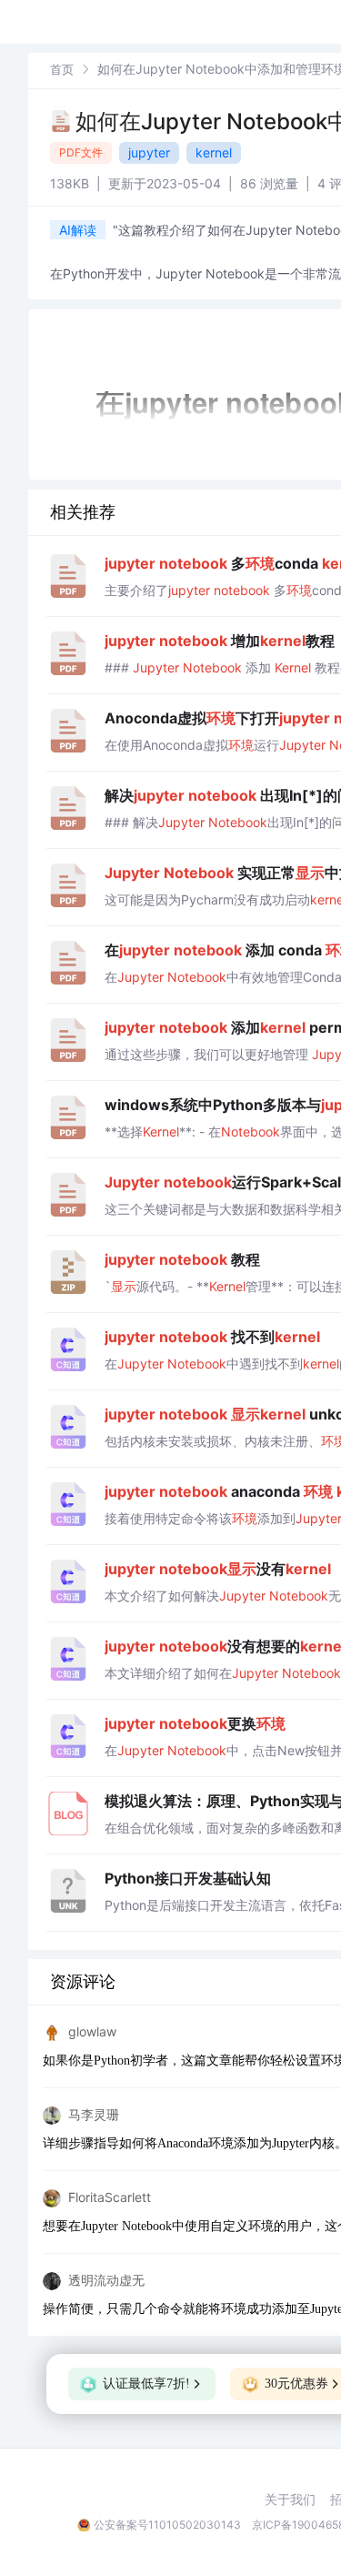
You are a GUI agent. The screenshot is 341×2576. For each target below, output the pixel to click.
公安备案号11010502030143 (167, 2525)
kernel (214, 152)
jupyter (149, 152)
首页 (62, 69)
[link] (62, 69)
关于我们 (290, 2500)
